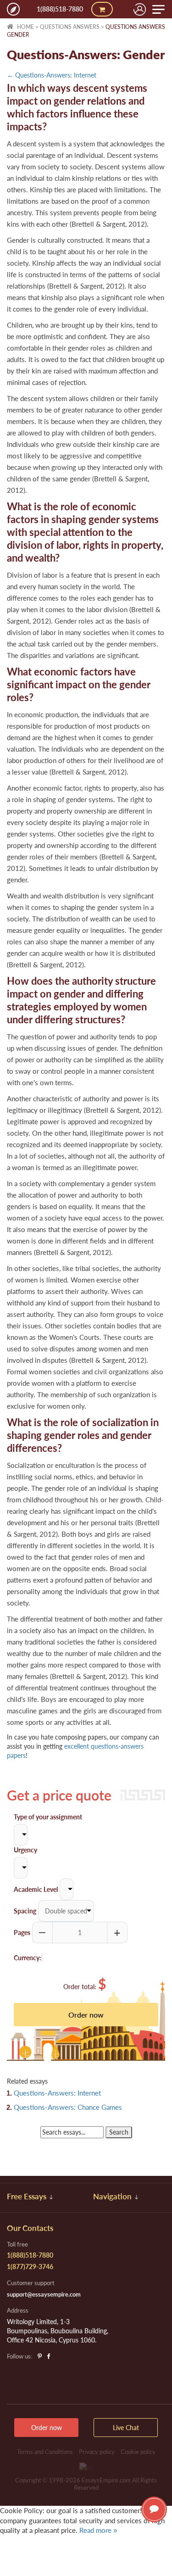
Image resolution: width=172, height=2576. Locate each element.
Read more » (98, 2530)
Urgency (25, 1850)
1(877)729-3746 (30, 2267)
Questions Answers (70, 27)
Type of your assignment (48, 1817)
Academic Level (36, 1889)
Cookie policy (138, 2452)
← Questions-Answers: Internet (52, 75)
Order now (47, 2428)
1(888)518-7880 (60, 9)
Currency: (28, 1958)
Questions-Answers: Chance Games (68, 2107)
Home (25, 27)
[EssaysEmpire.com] (13, 9)
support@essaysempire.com (44, 2294)
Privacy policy (97, 2452)
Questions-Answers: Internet (57, 2093)
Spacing (25, 1911)
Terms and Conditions (45, 2452)
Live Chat (154, 2509)
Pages (22, 1932)
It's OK (32, 2550)
